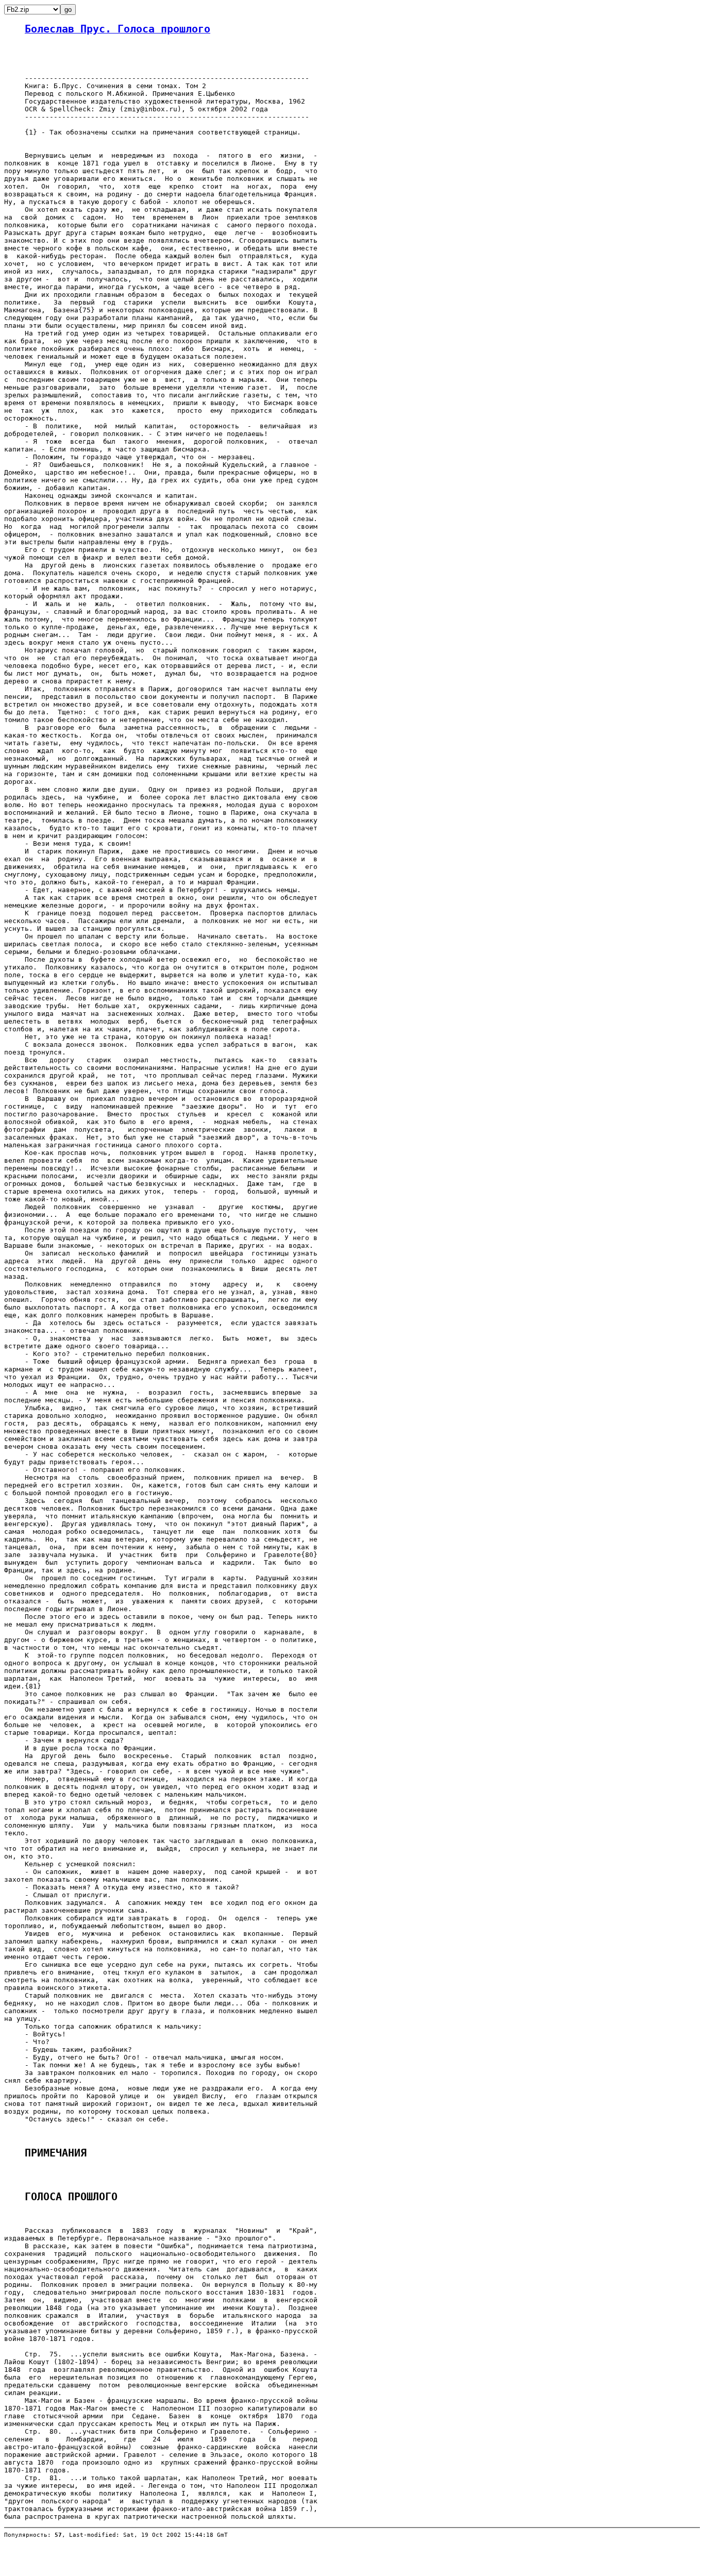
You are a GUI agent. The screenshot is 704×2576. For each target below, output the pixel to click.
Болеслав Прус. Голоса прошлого (118, 29)
